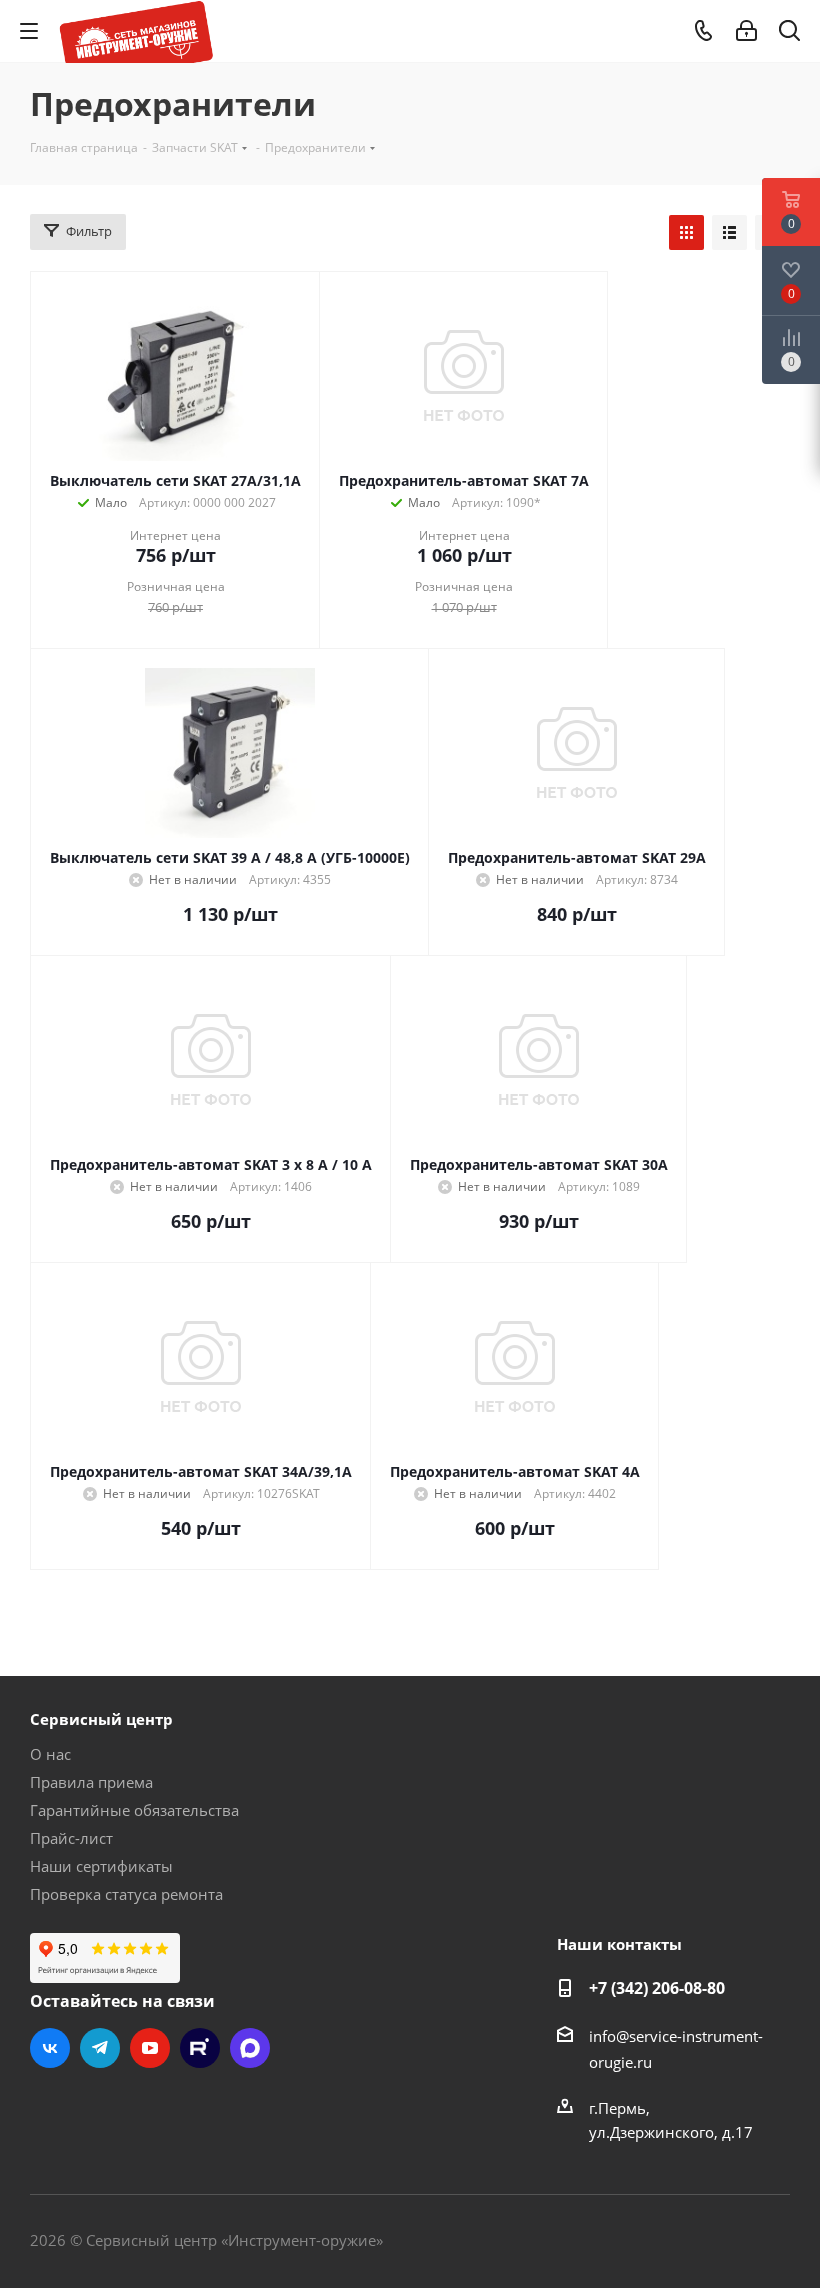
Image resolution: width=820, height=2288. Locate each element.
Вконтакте (50, 2048)
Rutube (200, 2048)
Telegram (100, 2048)
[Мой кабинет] (746, 31)
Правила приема (91, 1782)
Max (250, 2048)
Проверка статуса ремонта (126, 1894)
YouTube (150, 2048)
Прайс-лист (71, 1838)
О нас (50, 1754)
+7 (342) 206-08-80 (657, 1988)
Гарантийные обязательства (134, 1810)
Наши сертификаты (101, 1866)
